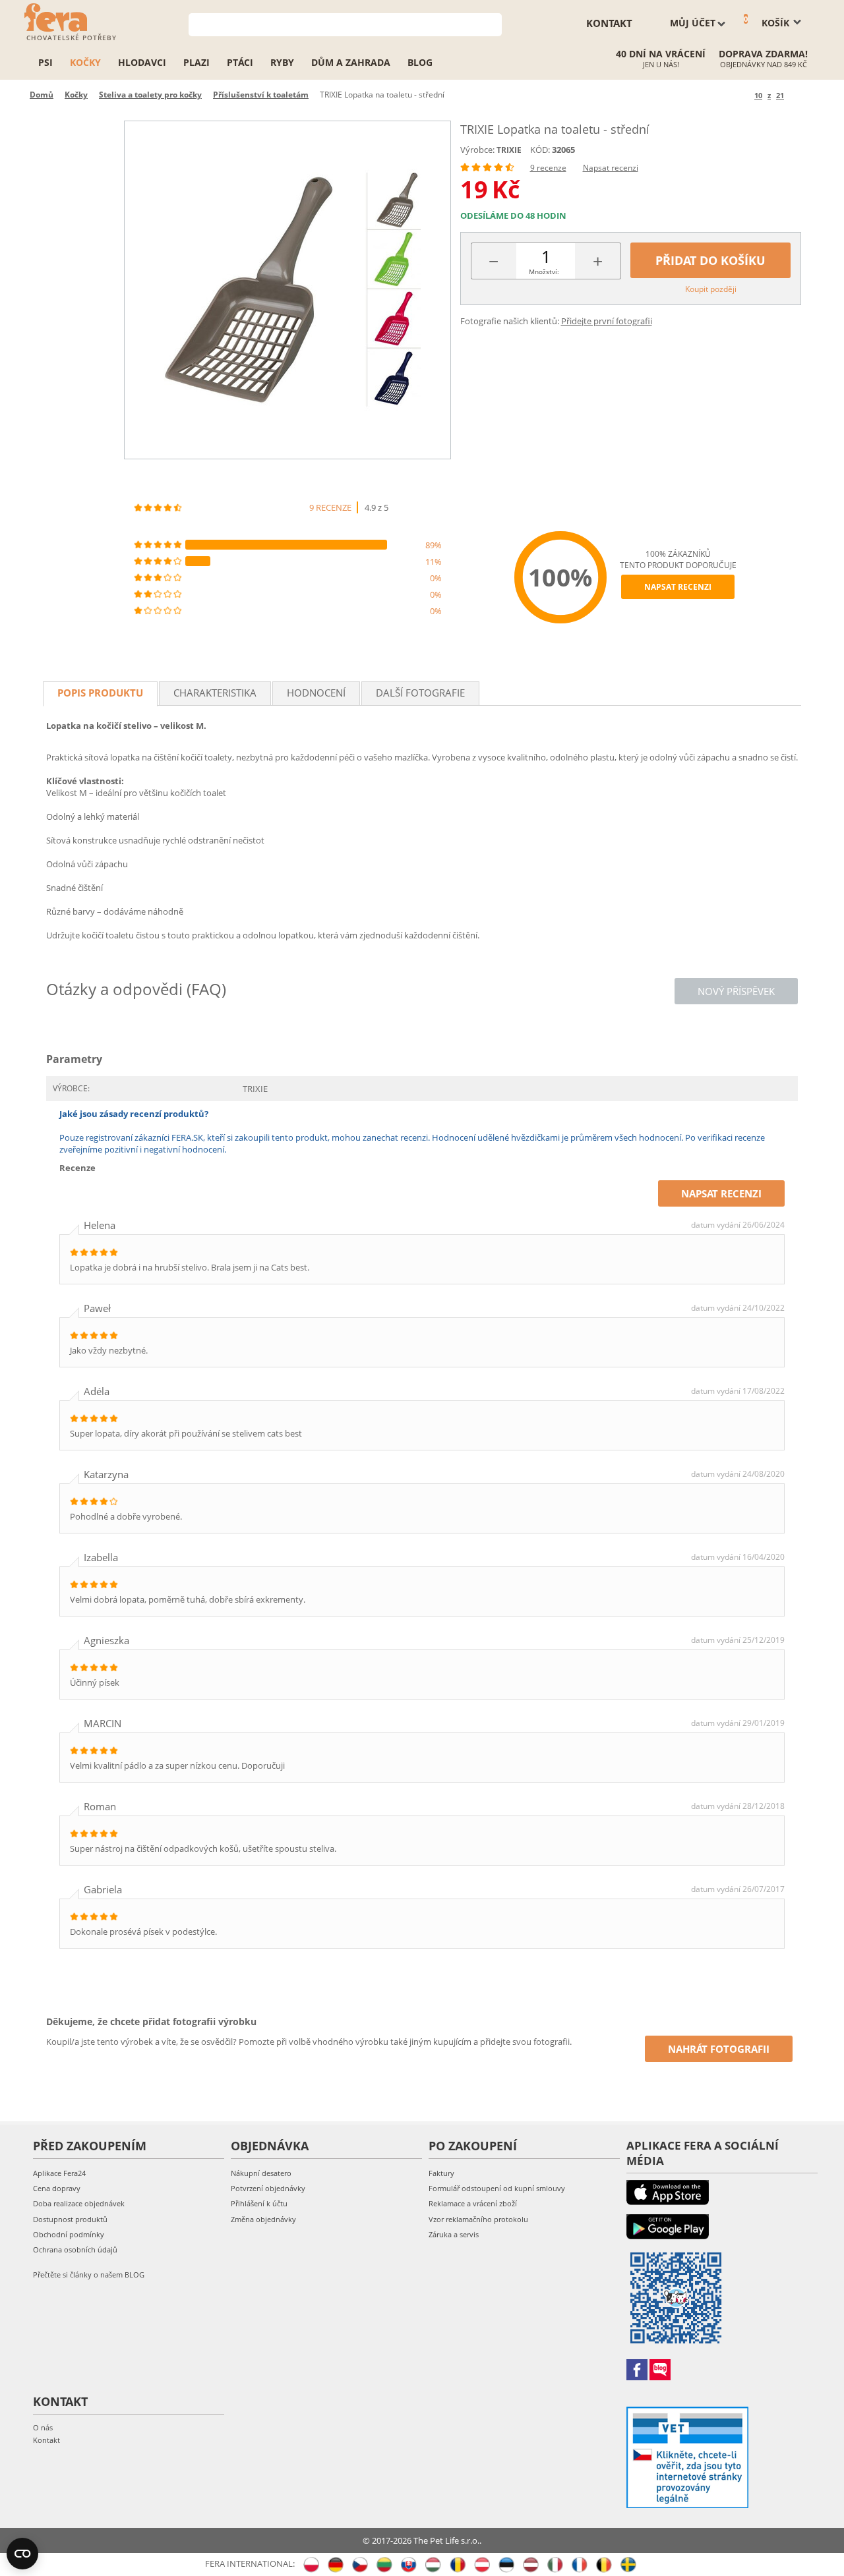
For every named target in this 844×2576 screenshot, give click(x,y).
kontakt (609, 23)
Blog (420, 62)
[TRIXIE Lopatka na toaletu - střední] (287, 290)
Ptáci (240, 62)
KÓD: (540, 150)
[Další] (796, 95)
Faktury (441, 2173)
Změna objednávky (263, 2219)
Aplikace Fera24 (59, 2173)
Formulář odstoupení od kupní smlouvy (497, 2188)
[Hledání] (492, 23)
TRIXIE (509, 150)
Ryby (282, 62)
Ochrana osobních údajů (75, 2249)
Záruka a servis (454, 2234)
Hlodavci (142, 62)
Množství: (544, 272)
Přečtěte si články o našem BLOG (89, 2275)
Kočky (85, 62)
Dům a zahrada (351, 62)
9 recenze (548, 168)
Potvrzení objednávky (268, 2188)
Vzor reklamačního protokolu (478, 2219)
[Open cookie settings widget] (22, 2554)
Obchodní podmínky (69, 2234)
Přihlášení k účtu (259, 2203)
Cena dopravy (57, 2188)
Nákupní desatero (261, 2173)
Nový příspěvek (736, 991)
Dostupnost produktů (70, 2219)
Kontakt (46, 2440)
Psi (45, 62)
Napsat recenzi (611, 168)
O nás (43, 2427)
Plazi (196, 62)
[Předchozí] (742, 95)
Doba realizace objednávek (79, 2203)
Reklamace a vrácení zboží (473, 2203)
